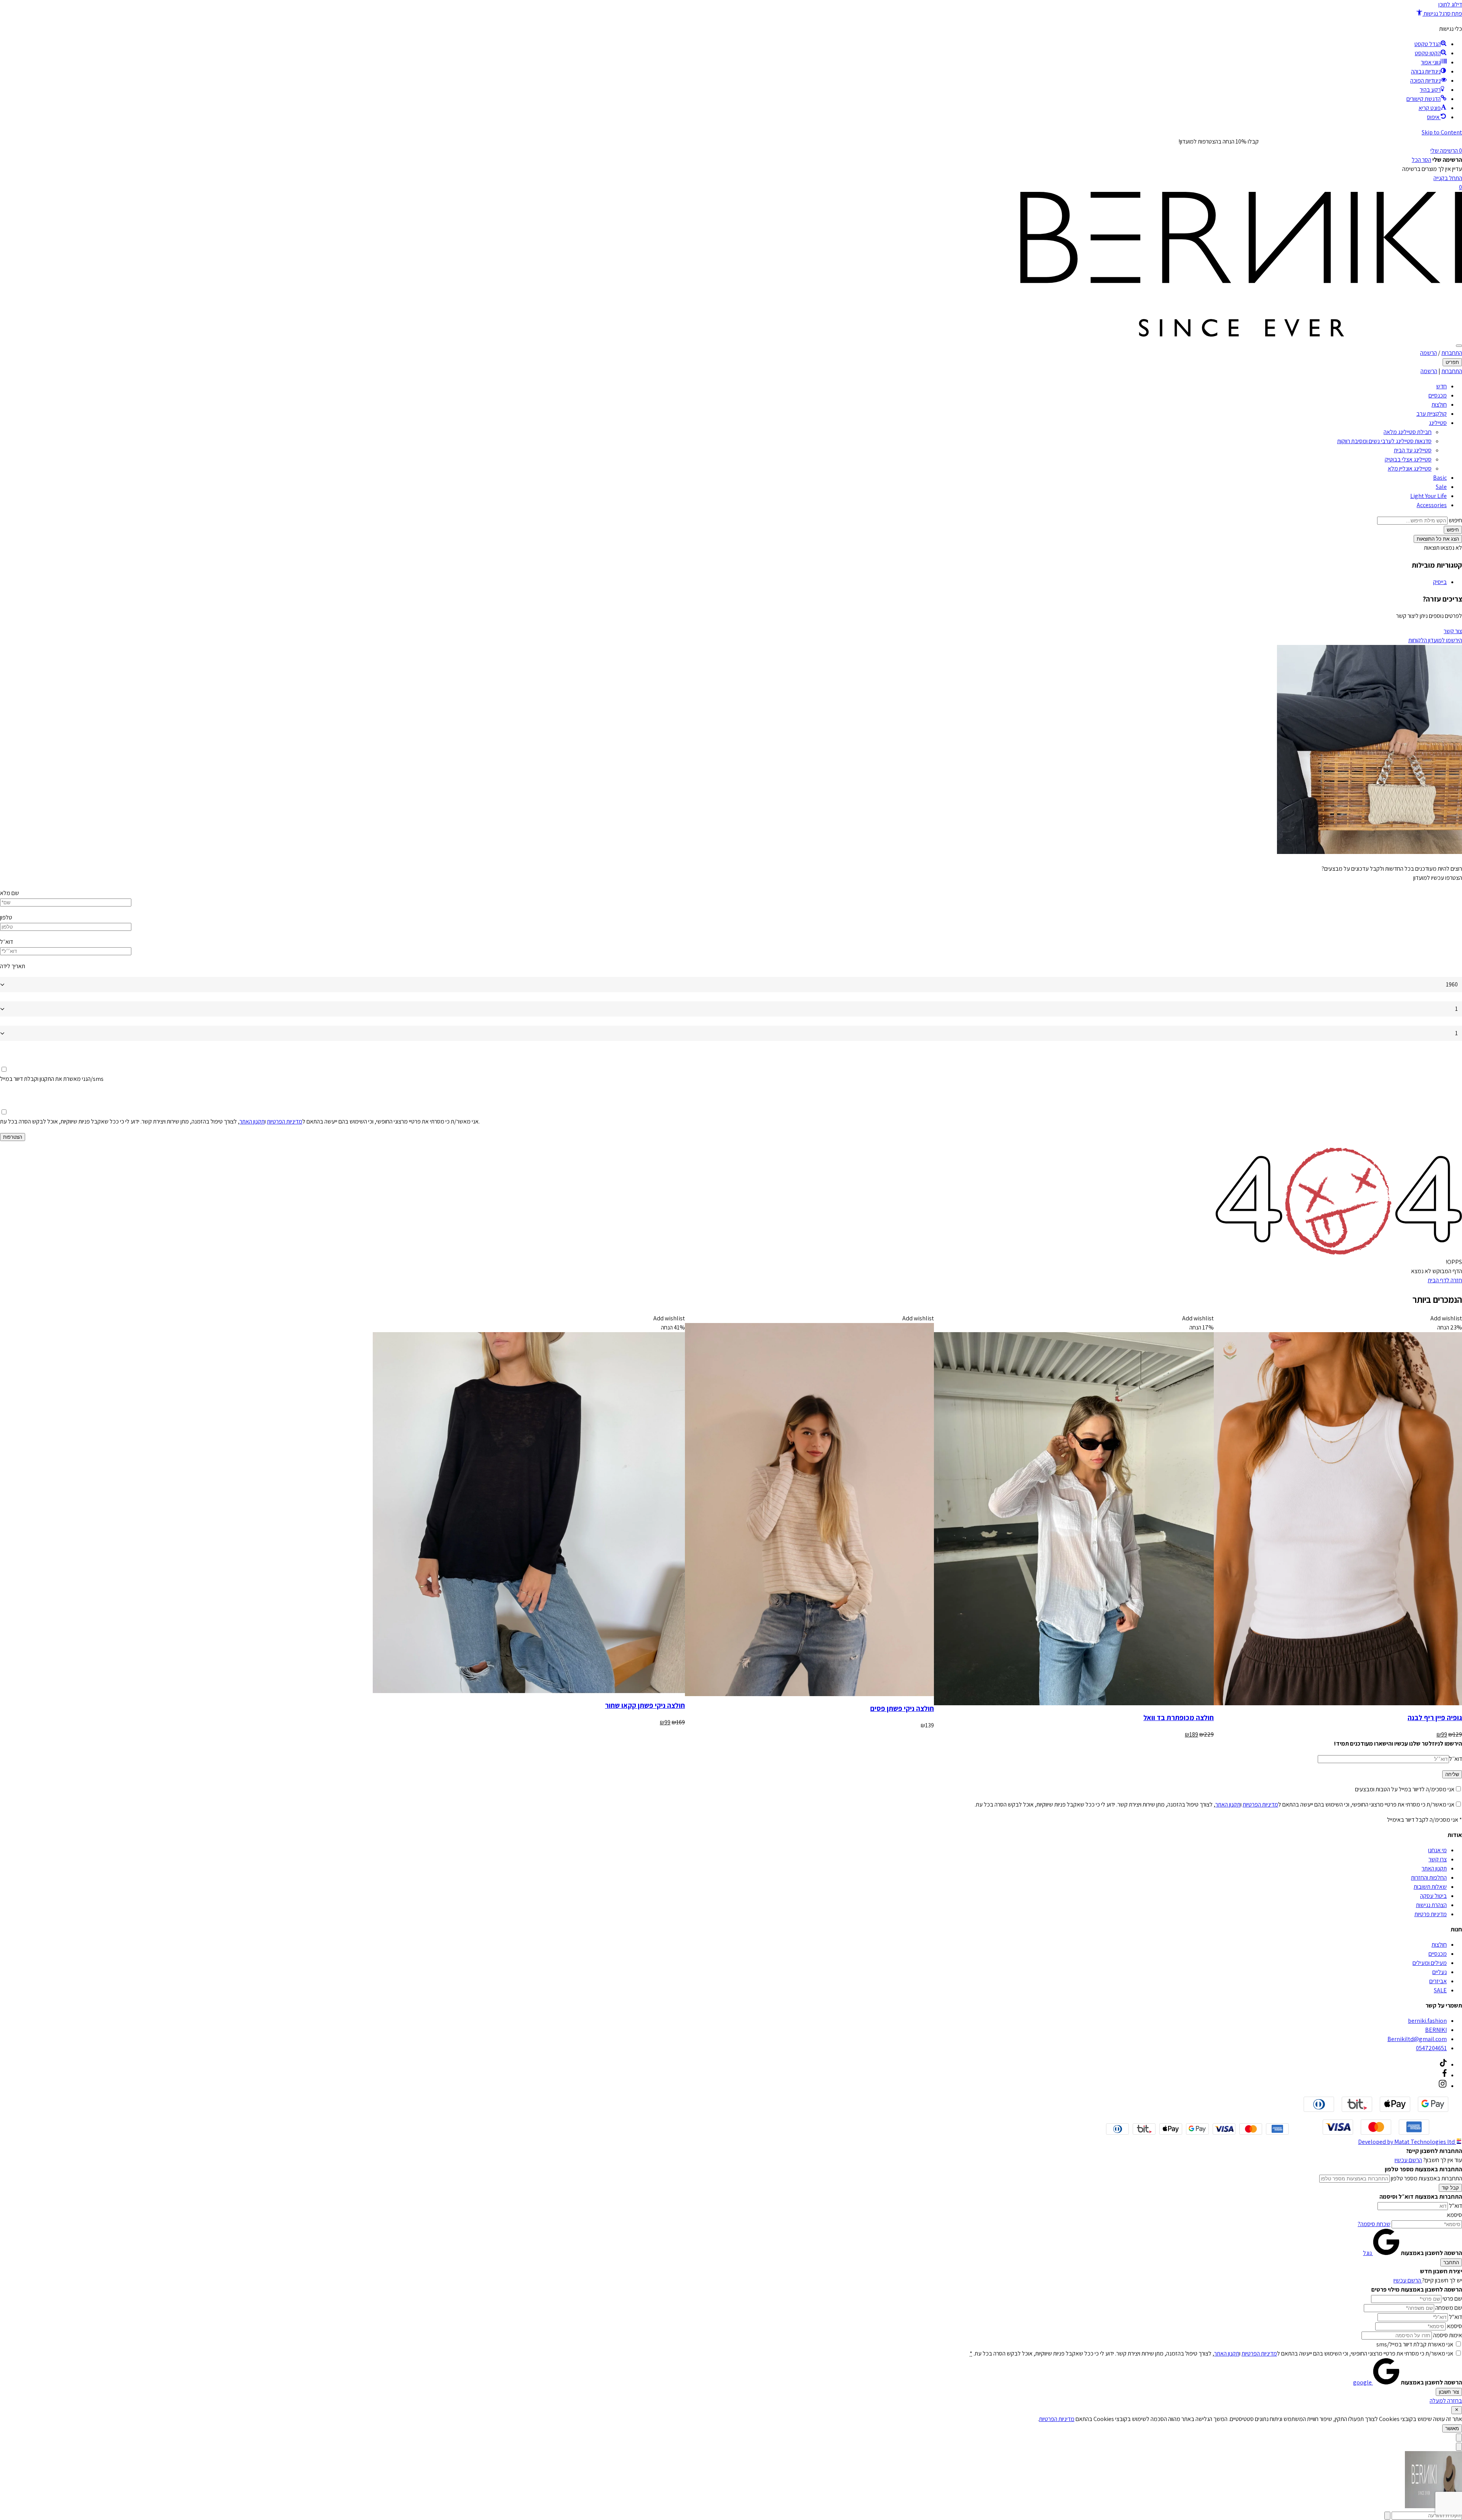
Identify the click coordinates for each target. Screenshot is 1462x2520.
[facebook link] (1445, 2075)
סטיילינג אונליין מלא (1410, 468)
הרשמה (1428, 353)
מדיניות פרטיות (1431, 1914)
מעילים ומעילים (1430, 1963)
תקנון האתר (252, 1121)
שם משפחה (1449, 2308)
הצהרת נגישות (1431, 1905)
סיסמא (1454, 2215)
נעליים (1440, 1972)
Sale (1441, 487)
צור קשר (1453, 631)
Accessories (1432, 505)
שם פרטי (1452, 2299)
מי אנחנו (1437, 1850)
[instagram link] (1443, 2086)
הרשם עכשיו (1408, 2160)
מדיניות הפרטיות (285, 1121)
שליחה (1452, 1774)
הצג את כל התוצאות (1438, 539)
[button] (1439, 14)
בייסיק (1440, 582)
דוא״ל (6, 942)
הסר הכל (1421, 160)
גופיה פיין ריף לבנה (1435, 1717)
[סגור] (1457, 2410)
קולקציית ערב (1432, 414)
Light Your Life (1428, 496)
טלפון (6, 917)
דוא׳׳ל (1456, 1759)
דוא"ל (1456, 2206)
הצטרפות (13, 1137)
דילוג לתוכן (1450, 4)
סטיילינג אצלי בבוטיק (1408, 459)
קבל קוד (1450, 2188)
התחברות (1452, 353)
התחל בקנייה (1448, 178)
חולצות (1439, 405)
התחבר (1451, 2262)
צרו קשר (1438, 1859)
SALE (1440, 1990)
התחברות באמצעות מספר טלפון (1426, 2178)
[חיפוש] (1459, 346)
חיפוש (1455, 520)
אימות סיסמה (1448, 2335)
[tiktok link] (1443, 2064)
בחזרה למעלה (1446, 2401)
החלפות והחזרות (1429, 1878)
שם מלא (10, 893)
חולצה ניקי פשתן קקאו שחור (645, 1705)
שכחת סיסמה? (1374, 2224)
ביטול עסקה (1433, 1896)
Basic (1440, 478)
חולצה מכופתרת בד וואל (1179, 1717)
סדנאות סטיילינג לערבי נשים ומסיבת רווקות (1384, 441)
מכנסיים (1438, 395)
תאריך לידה (13, 966)
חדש (1441, 386)
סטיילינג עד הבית (1413, 450)
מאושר (1452, 2428)
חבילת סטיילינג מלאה (1408, 432)
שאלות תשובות (1430, 1887)
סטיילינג (1438, 423)
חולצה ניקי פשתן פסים (902, 1708)
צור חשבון (1449, 2392)
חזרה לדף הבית (1445, 1280)
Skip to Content (1442, 132)
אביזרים (1438, 1981)
